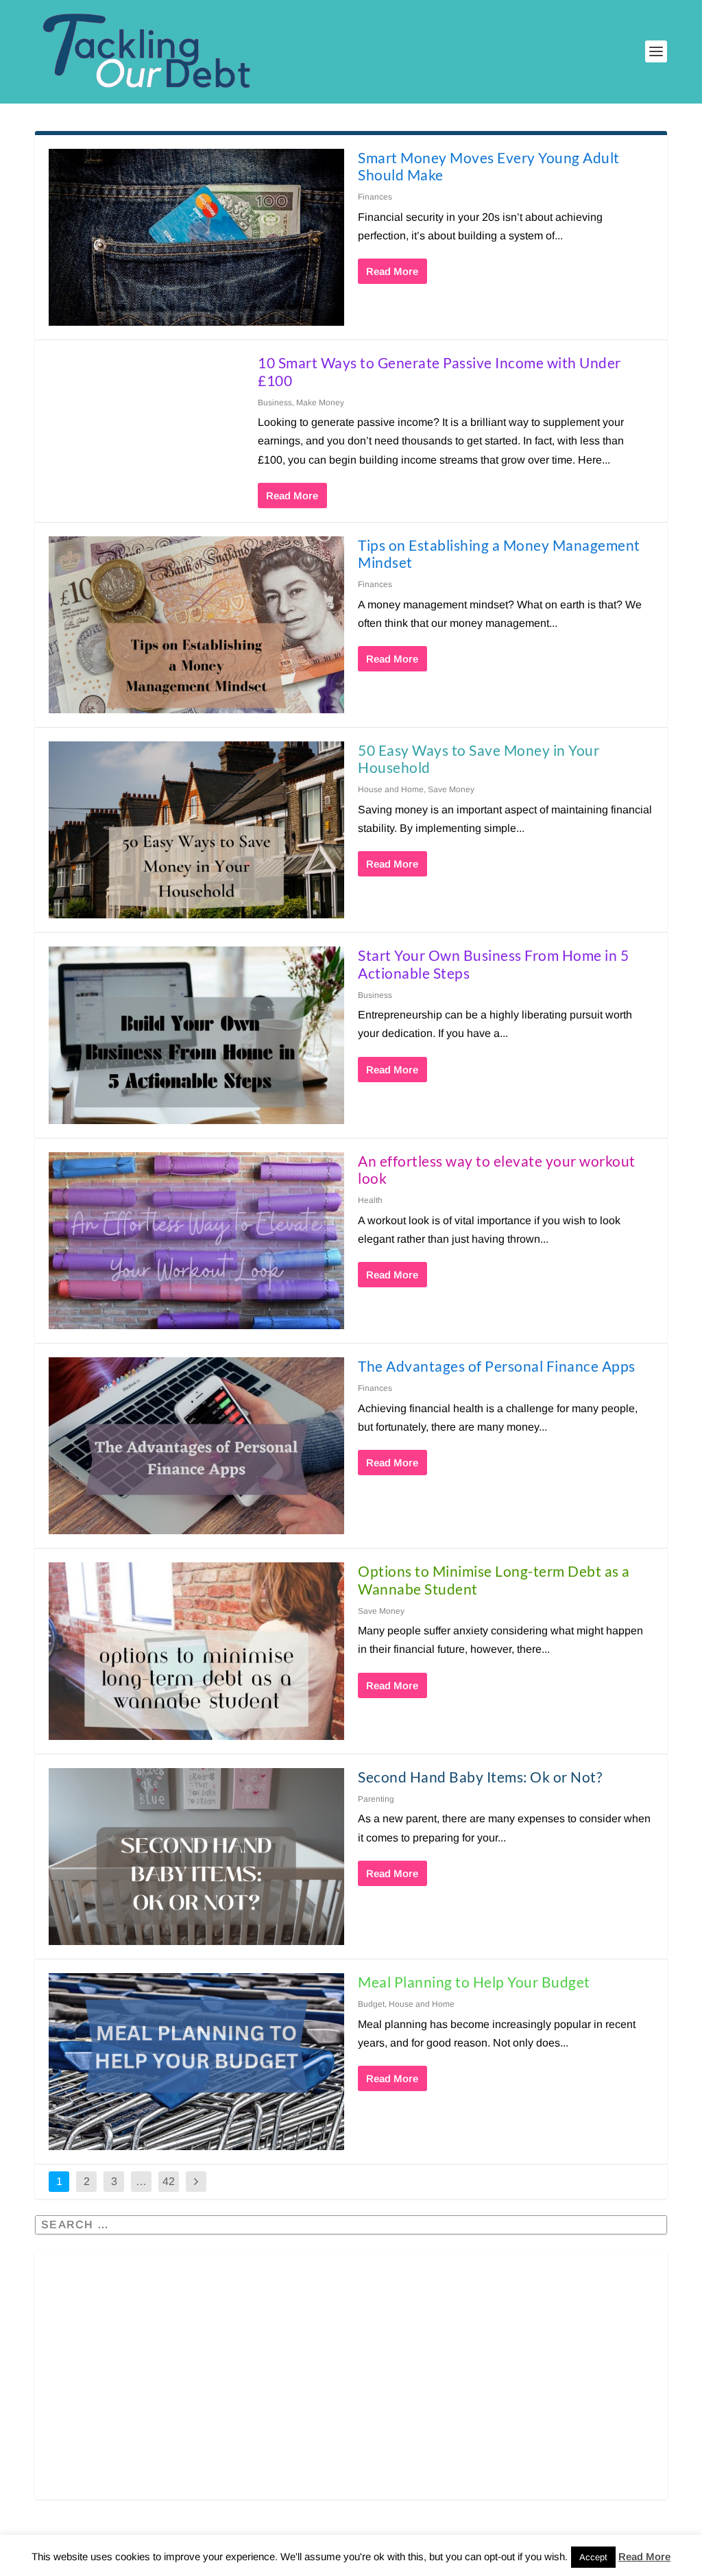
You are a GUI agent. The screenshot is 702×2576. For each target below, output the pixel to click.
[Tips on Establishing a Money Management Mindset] (196, 625)
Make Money (320, 403)
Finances (375, 197)
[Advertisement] (351, 2385)
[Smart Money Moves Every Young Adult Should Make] (196, 237)
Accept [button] (593, 2557)
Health (370, 1200)
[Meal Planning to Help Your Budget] (196, 2062)
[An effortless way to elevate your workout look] (196, 1241)
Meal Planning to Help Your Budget (474, 1982)
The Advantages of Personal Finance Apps (497, 1366)
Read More (392, 271)
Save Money (451, 789)
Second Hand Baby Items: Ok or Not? (480, 1777)
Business (275, 403)
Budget (371, 2004)
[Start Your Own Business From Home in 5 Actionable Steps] (196, 1035)
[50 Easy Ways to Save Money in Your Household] (196, 830)
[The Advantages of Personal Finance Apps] (196, 1446)
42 (169, 2181)
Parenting (376, 1799)
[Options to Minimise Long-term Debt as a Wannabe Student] (196, 1651)
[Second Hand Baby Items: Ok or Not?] (196, 1857)
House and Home (391, 789)
